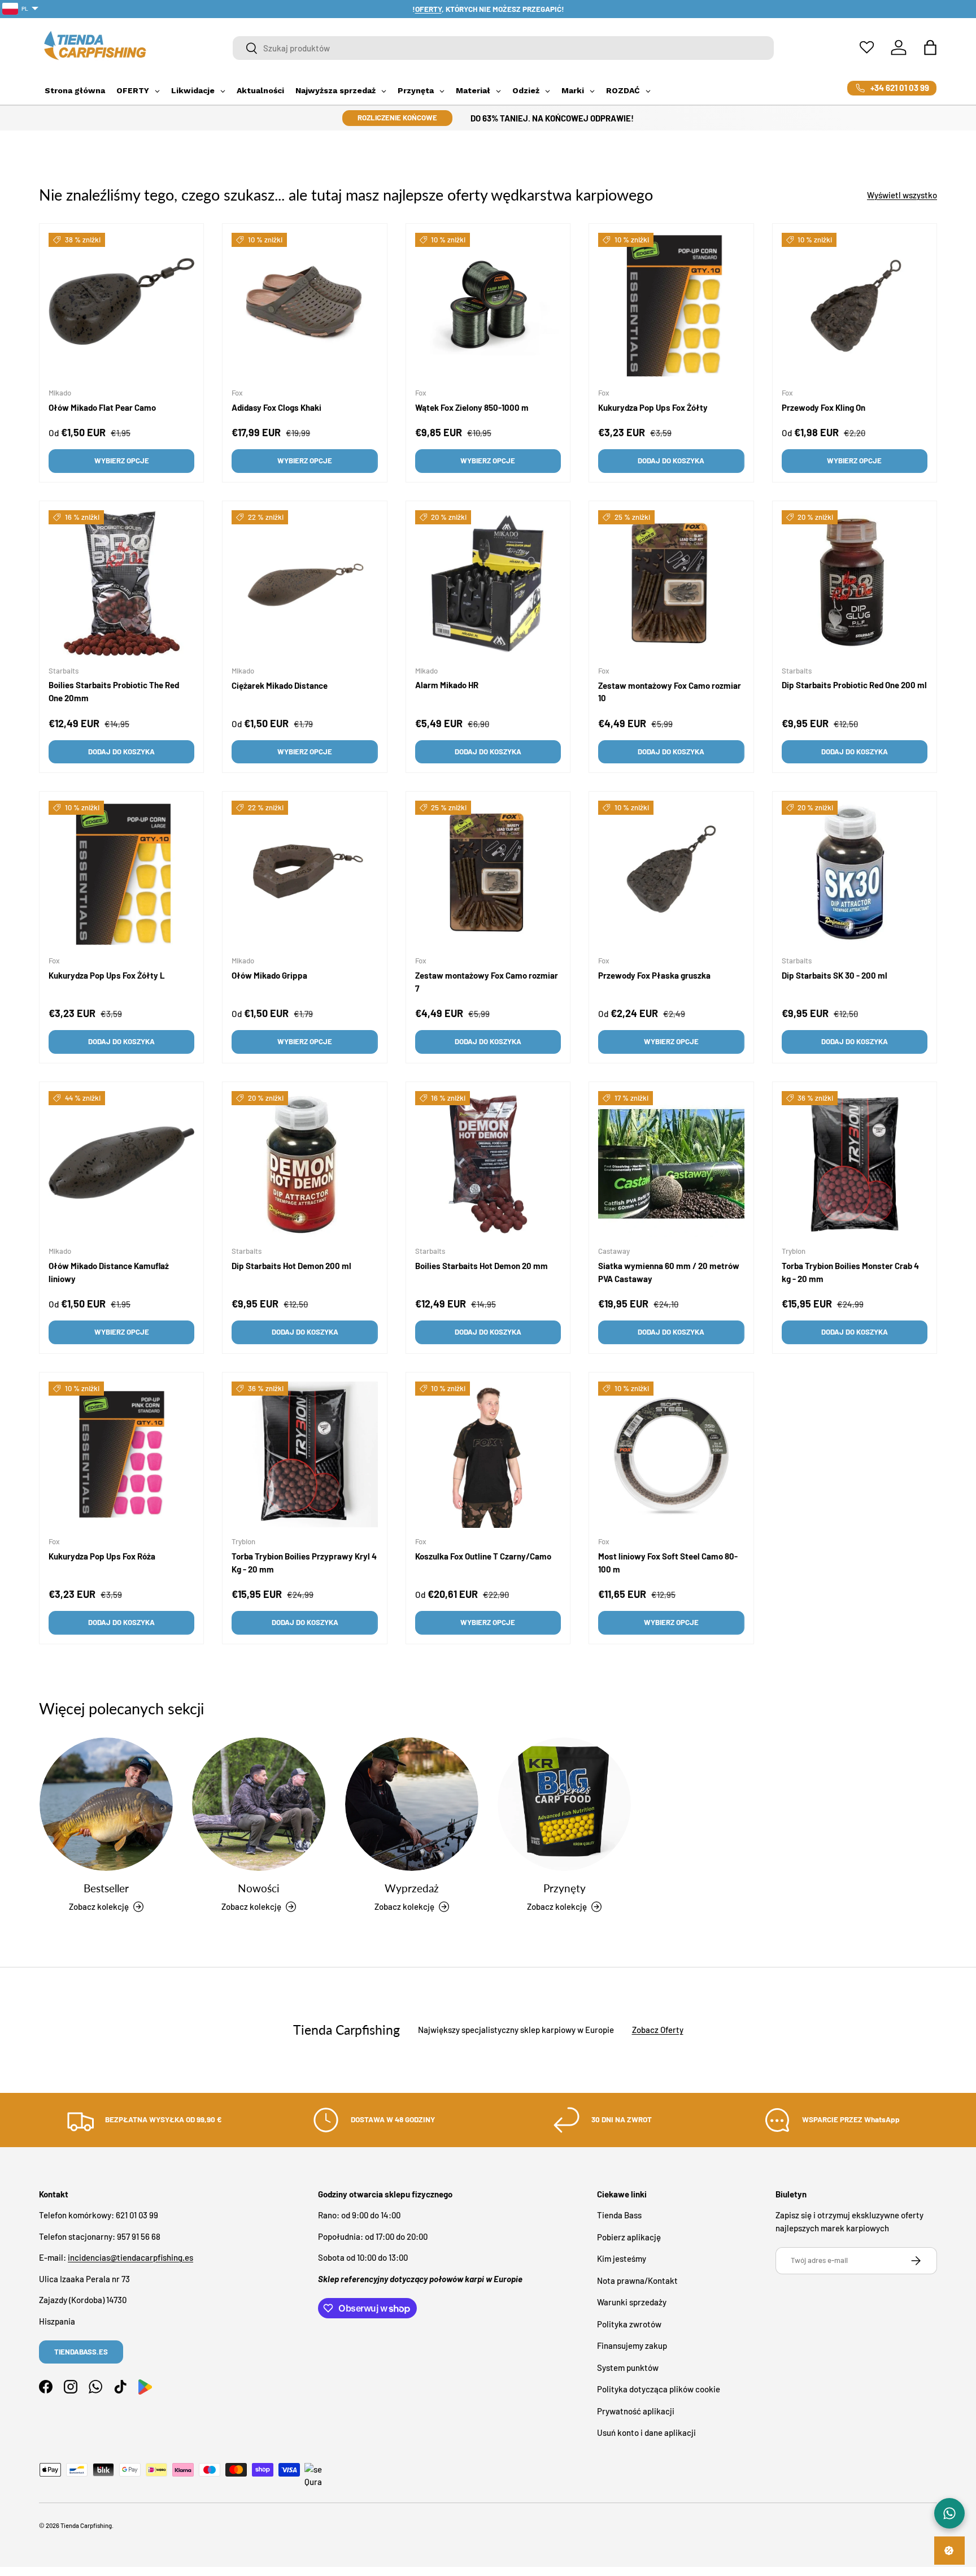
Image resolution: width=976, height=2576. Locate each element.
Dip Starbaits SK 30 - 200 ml (835, 976)
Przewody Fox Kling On (823, 407)
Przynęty (565, 1888)
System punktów (628, 2368)
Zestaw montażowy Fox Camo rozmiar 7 (487, 982)
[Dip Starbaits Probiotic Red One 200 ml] (855, 583)
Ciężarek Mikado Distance (280, 685)
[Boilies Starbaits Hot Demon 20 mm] (488, 1164)
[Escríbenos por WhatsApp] (949, 2513)
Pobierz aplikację (629, 2237)
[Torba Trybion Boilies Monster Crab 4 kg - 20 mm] (855, 1164)
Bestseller (106, 1888)
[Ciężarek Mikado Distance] (304, 583)
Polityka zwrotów (629, 2324)
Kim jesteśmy (622, 2259)
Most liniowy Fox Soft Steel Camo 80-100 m (668, 1563)
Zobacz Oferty (658, 2030)
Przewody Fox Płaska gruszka (654, 976)
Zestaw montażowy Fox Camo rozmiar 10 (670, 692)
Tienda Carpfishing (86, 2525)
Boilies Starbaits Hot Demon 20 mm (482, 1266)
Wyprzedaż (412, 1888)
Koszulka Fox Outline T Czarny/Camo (483, 1557)
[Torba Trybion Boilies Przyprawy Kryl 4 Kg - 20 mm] (304, 1454)
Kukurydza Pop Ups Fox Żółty (653, 407)
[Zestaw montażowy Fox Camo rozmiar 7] (488, 874)
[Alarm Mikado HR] (488, 583)
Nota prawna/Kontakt (637, 2280)
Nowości (259, 1888)
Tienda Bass (619, 2216)
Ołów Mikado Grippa (269, 976)
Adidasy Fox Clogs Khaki (276, 407)
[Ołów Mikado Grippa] (304, 874)
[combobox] (504, 48)
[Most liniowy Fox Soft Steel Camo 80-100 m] (671, 1454)
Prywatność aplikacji (636, 2411)
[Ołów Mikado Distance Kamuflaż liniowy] (121, 1164)
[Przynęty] (564, 1804)
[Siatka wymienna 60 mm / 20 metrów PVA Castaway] (671, 1164)
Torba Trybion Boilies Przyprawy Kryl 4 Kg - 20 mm (304, 1563)
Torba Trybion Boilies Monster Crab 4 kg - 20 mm (850, 1273)
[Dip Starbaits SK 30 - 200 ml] (855, 874)
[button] (930, 47)
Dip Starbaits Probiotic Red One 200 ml (854, 685)
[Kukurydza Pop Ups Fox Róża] (121, 1454)
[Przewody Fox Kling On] (855, 306)
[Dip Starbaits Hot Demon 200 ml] (304, 1164)
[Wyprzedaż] (412, 1804)
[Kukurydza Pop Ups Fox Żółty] (671, 306)
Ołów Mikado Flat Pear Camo (102, 407)
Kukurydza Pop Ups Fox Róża (102, 1557)
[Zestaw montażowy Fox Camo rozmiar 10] (671, 583)
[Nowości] (259, 1804)
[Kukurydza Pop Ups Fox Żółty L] (121, 874)
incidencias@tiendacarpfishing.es (130, 2258)
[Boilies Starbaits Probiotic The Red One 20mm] (121, 583)
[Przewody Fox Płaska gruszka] (671, 874)
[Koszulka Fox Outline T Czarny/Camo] (488, 1454)
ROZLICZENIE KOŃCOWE (397, 118)
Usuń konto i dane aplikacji (646, 2433)
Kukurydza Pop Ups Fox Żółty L (107, 976)
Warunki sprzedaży (632, 2303)
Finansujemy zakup (632, 2346)
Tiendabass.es (81, 2352)
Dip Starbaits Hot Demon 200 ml (291, 1266)
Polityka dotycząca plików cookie (659, 2390)
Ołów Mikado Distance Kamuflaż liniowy (109, 1273)
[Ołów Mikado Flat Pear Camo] (121, 306)
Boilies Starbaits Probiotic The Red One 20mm (114, 691)
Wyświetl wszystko (902, 195)
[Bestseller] (106, 1804)
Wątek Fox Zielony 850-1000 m (472, 407)
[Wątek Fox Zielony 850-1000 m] (488, 306)
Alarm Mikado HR (447, 685)
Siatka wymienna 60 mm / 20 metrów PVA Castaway (669, 1273)
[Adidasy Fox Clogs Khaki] (304, 306)
